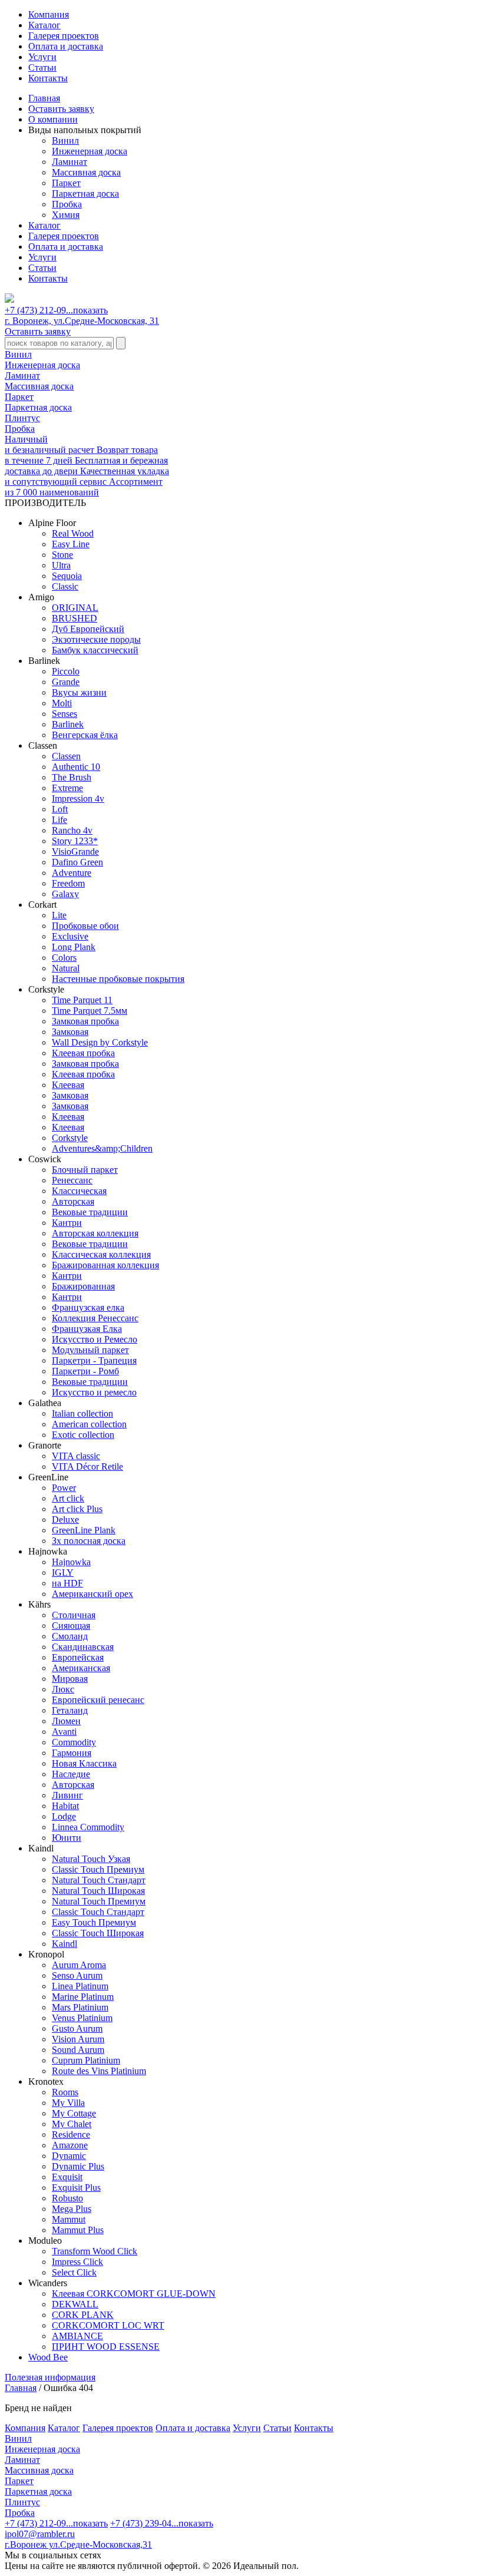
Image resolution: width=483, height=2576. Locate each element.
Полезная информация (50, 2377)
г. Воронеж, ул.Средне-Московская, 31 (82, 321)
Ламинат (70, 162)
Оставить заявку (61, 109)
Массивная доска (86, 172)
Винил (65, 140)
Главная (44, 98)
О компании (53, 119)
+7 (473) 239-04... (162, 2523)
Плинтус (22, 418)
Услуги (42, 57)
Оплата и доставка (66, 46)
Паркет (66, 183)
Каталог (44, 25)
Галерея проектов (64, 36)
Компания (49, 14)
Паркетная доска (85, 194)
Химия (66, 215)
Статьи (42, 67)
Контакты (48, 78)
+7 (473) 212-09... (56, 310)
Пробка (67, 204)
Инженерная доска (90, 151)
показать (90, 310)
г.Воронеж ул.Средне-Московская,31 (78, 2544)
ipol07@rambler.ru (40, 2534)
